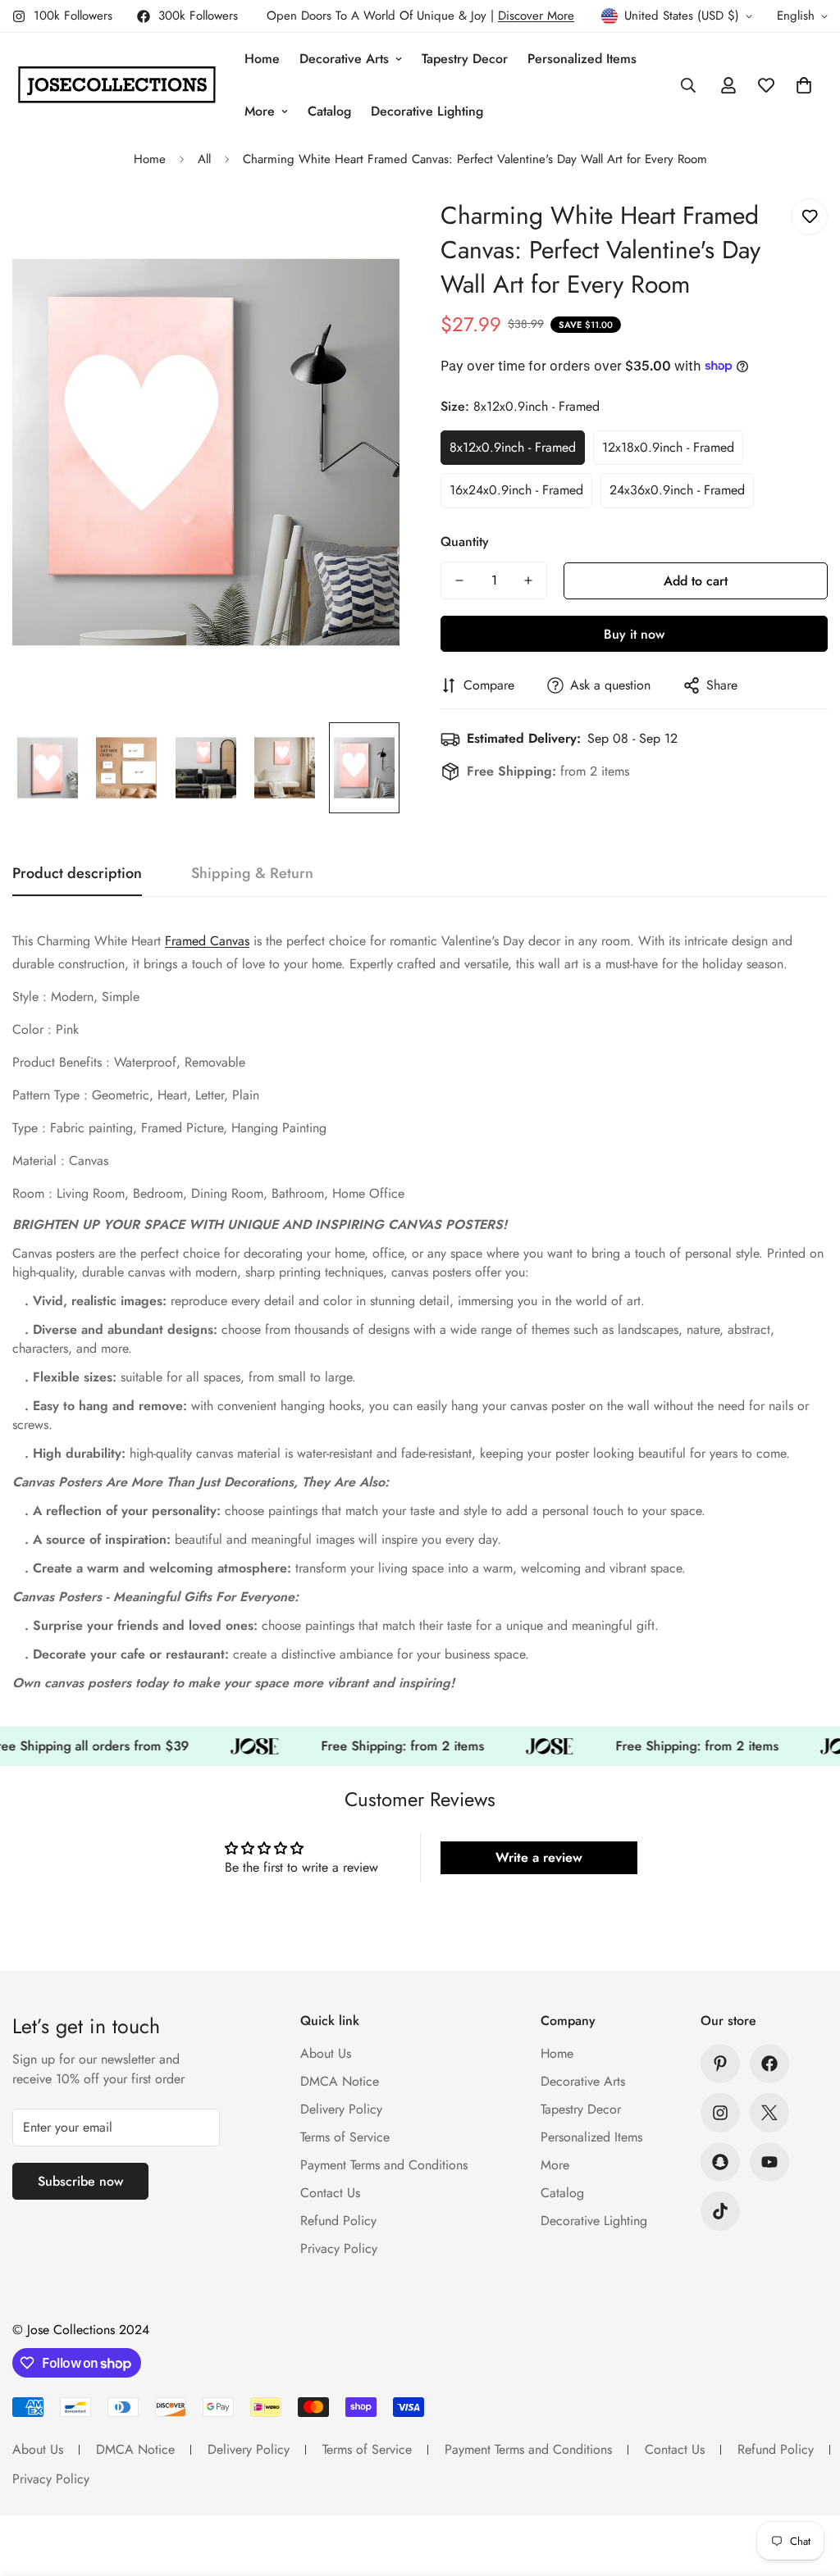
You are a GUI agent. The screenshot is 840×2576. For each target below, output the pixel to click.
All (204, 159)
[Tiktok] (720, 2211)
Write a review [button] (539, 1857)
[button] (804, 85)
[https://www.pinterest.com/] (720, 2064)
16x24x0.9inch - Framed (516, 490)
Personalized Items (582, 59)
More (260, 111)
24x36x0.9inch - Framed (677, 490)
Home (262, 59)
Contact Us (330, 2193)
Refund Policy (338, 2221)
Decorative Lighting (427, 111)
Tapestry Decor (465, 59)
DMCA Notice (340, 2081)
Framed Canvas (207, 941)
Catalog (329, 111)
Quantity (465, 542)
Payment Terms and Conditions (384, 2165)
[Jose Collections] (117, 85)
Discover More (536, 16)
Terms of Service (345, 2137)
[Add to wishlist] (809, 217)
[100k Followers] (720, 2113)
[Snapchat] (720, 2162)
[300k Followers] (769, 2064)
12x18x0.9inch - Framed (668, 447)
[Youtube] (769, 2162)
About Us (326, 2053)
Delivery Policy (341, 2109)
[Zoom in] (365, 229)
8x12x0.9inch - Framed (513, 447)
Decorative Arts (344, 59)
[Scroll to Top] (808, 2487)
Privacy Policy (339, 2248)
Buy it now (634, 634)
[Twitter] (769, 2113)
